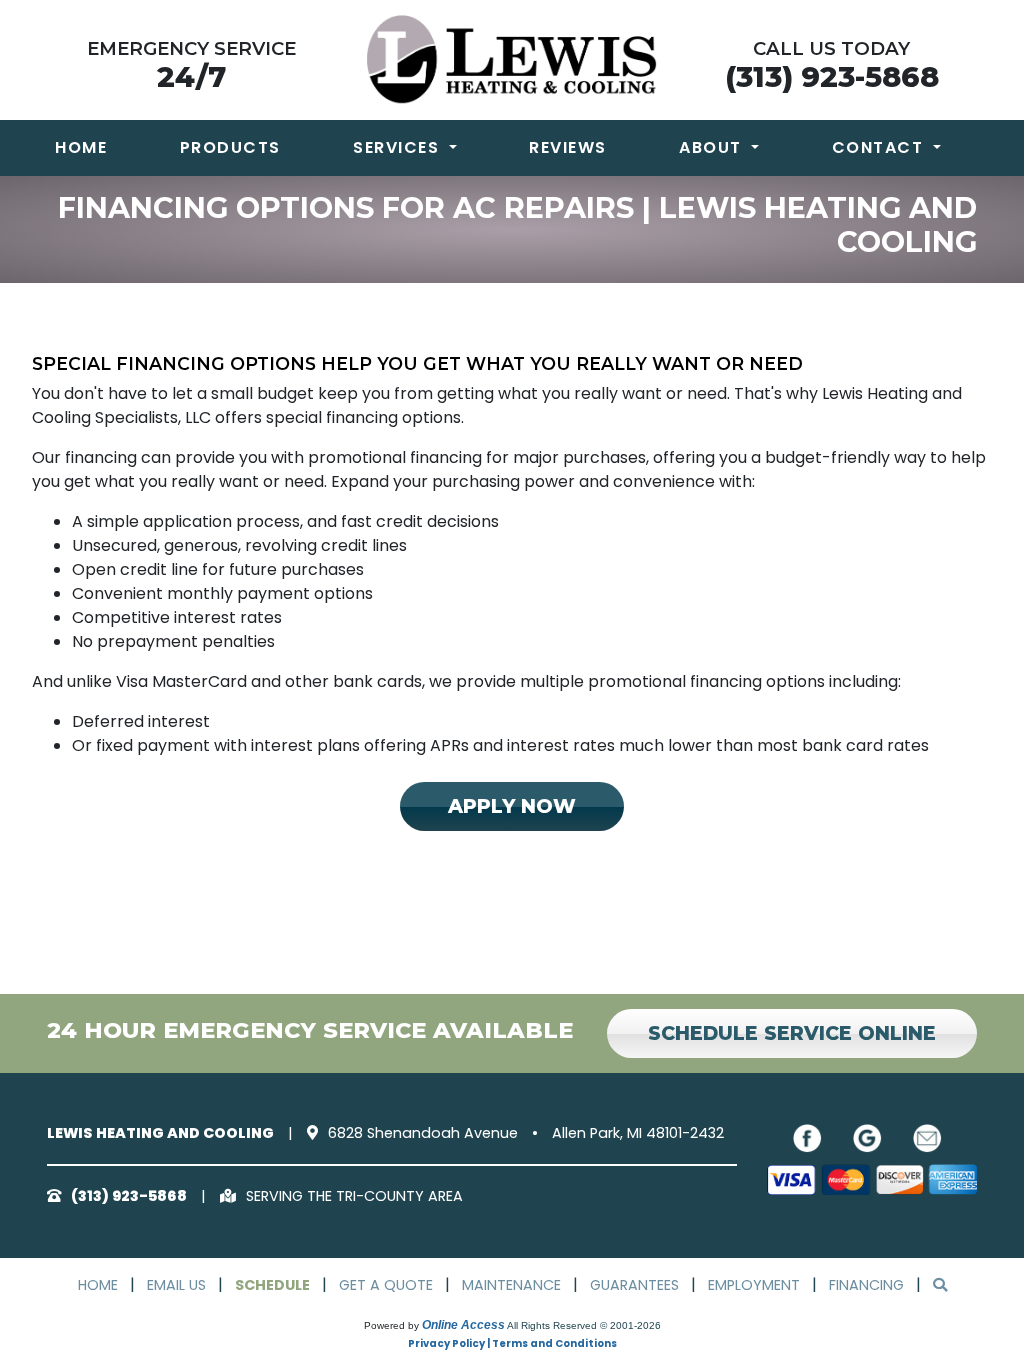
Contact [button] (880, 147)
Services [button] (399, 147)
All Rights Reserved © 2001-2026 (584, 1325)
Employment (754, 1285)
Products (230, 147)
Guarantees (634, 1285)
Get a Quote (386, 1285)
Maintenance (511, 1285)
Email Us (176, 1285)
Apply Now (512, 806)
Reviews (568, 147)
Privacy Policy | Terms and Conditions (512, 1343)
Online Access (463, 1325)
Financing (866, 1285)
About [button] (713, 147)
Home (81, 147)
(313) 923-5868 (832, 76)
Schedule (272, 1285)
